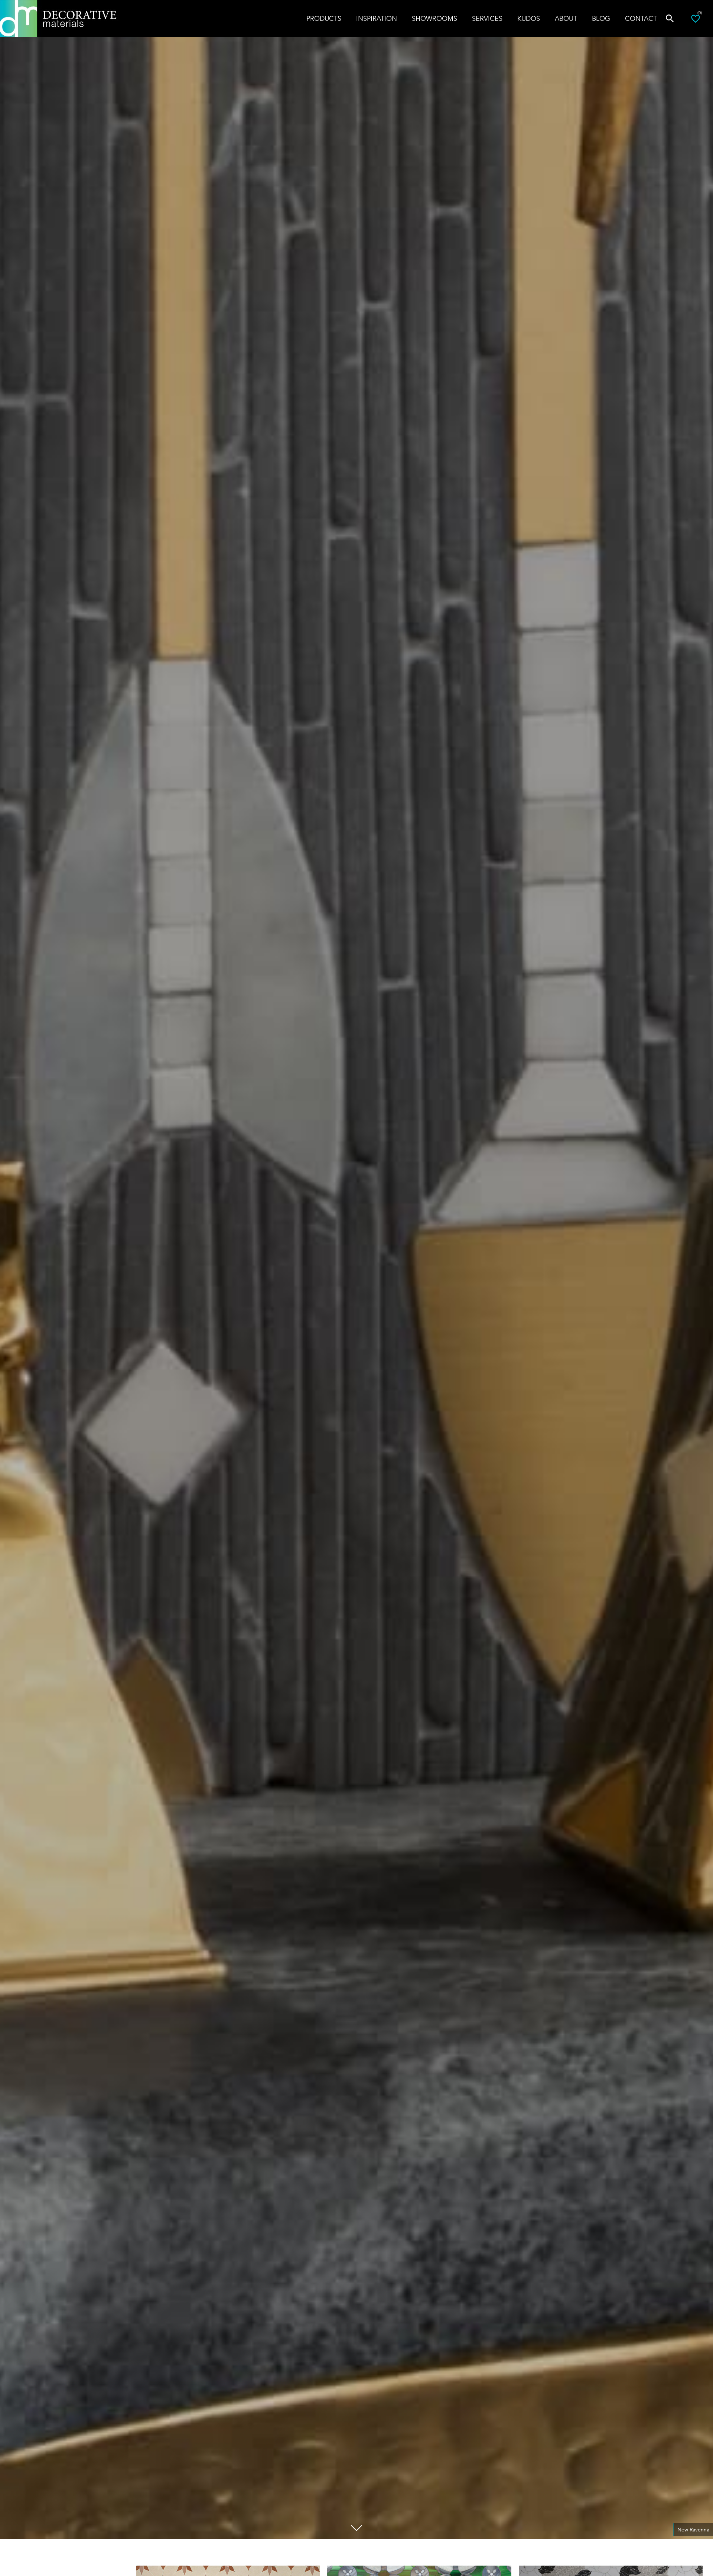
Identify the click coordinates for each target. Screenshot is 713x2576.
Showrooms (434, 19)
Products (324, 19)
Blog (601, 19)
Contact (641, 19)
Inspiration (377, 19)
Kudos (529, 19)
